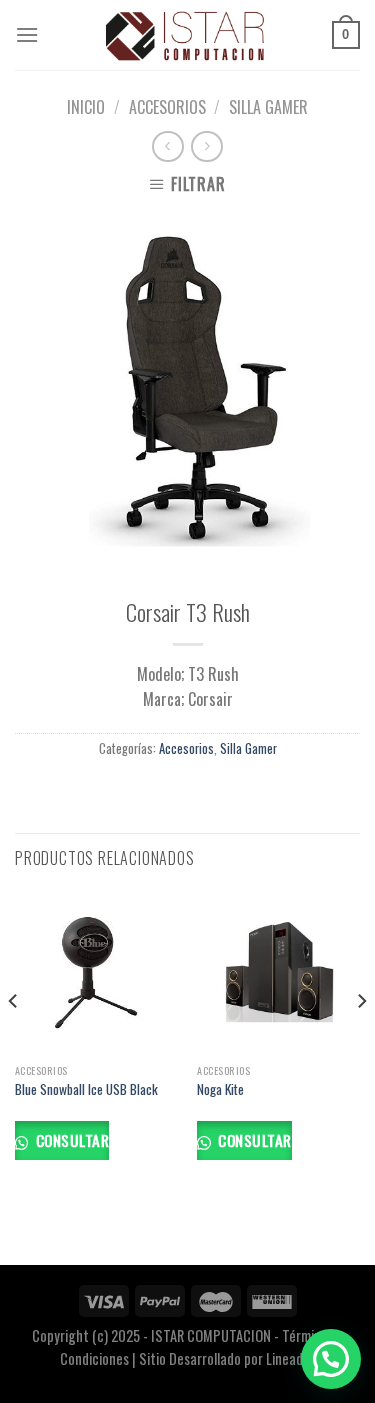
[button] (331, 1359)
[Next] (361, 1041)
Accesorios (167, 107)
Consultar (70, 1139)
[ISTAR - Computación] (185, 35)
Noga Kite (220, 1090)
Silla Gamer (268, 107)
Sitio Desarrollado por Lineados (227, 1358)
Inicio (86, 107)
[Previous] (14, 1041)
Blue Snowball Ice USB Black (86, 1090)
